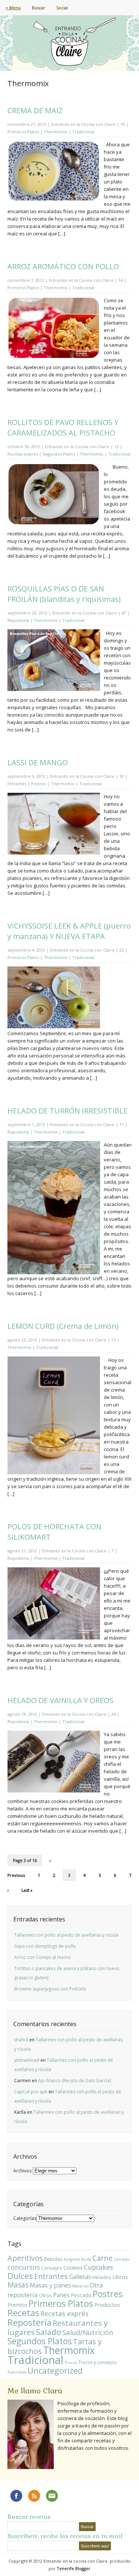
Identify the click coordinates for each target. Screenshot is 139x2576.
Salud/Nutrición (88, 2332)
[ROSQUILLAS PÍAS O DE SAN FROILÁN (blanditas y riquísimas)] (54, 690)
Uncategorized (55, 2370)
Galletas (80, 2277)
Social (62, 8)
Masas (18, 2285)
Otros (45, 2295)
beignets (72, 2259)
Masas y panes (50, 2285)
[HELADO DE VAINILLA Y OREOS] (54, 1791)
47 (124, 613)
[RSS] (34, 2496)
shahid (21, 2040)
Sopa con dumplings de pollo (45, 1946)
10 (122, 776)
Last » (27, 1890)
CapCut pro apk (31, 2092)
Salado (49, 2332)
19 (123, 124)
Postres (39, 784)
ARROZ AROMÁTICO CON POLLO (63, 266)
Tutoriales (17, 2372)
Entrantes (17, 784)
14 (120, 280)
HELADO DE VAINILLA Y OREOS (60, 1700)
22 (122, 950)
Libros (120, 2277)
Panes (61, 2295)
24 (113, 1714)
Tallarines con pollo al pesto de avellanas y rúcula (66, 1935)
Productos (107, 2305)
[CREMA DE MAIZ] (54, 200)
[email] (52, 2496)
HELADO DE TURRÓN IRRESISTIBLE (67, 1111)
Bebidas (53, 2259)
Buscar (39, 8)
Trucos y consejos (97, 2362)
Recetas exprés (23, 454)
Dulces (20, 2276)
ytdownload (27, 2060)
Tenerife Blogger (74, 2568)
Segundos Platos (59, 454)
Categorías (25, 2218)
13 (116, 446)
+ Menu (13, 8)
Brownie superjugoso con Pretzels (50, 1989)
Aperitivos (25, 2258)
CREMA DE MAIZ (35, 110)
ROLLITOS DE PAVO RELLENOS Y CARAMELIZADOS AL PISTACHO (63, 428)
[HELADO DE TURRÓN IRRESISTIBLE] (54, 1272)
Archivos (22, 2171)
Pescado (81, 2295)
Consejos (52, 2268)
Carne (102, 2258)
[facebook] (16, 2496)
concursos (24, 2267)
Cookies (73, 2267)
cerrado (122, 2259)
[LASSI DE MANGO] (54, 853)
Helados (102, 2277)
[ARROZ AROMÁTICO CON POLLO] (54, 357)
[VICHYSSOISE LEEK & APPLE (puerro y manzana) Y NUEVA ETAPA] (54, 1028)
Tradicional (83, 132)
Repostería (18, 620)
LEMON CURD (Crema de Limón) (63, 1326)
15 (113, 1340)
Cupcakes (98, 2267)
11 (122, 1124)
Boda (86, 2259)
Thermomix (56, 132)
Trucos (71, 2363)
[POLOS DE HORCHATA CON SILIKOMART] (54, 1638)
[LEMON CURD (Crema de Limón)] (54, 1472)
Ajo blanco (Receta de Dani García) (75, 2081)
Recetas (23, 2313)
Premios (17, 2305)
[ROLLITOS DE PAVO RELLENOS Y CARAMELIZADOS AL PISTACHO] (54, 523)
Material (80, 2286)
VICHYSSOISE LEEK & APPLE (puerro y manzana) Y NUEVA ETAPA (69, 931)
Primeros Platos (23, 132)
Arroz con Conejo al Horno (42, 1957)
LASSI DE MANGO (38, 762)
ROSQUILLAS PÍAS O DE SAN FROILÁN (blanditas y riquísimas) (64, 594)
